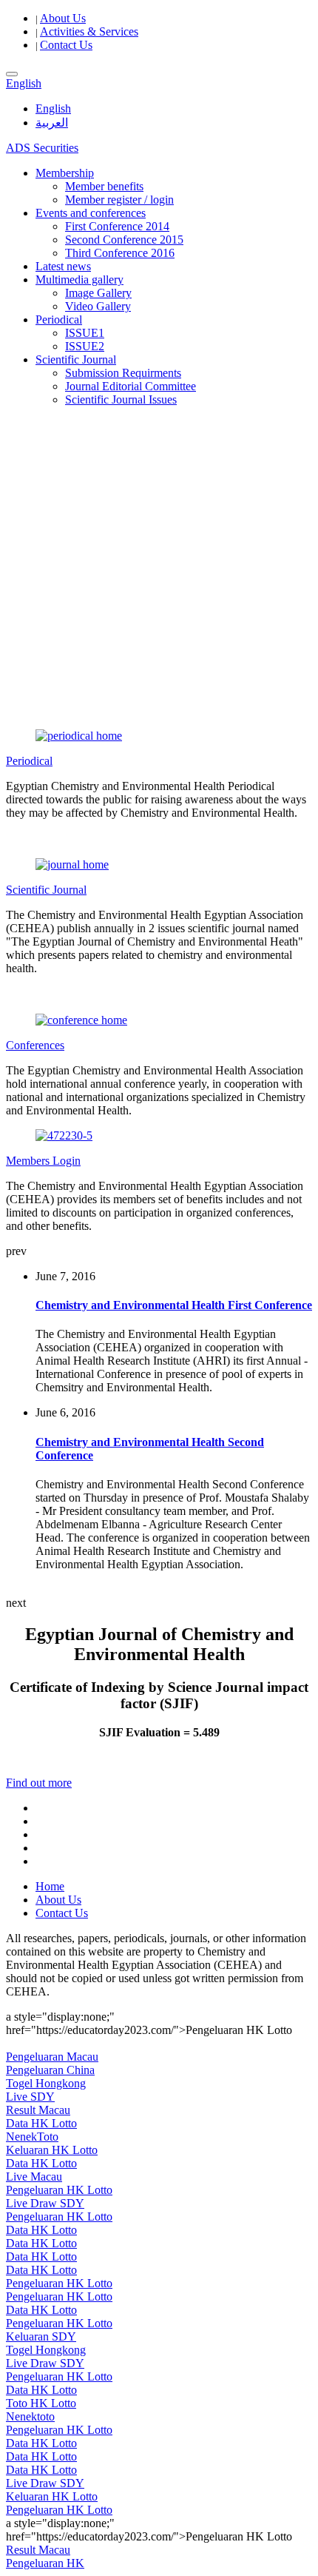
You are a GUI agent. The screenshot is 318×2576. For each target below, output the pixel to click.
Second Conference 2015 (124, 240)
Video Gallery (98, 306)
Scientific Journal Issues (121, 399)
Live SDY (30, 2097)
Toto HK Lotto (41, 2403)
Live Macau (34, 2177)
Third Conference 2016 (120, 253)
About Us (63, 18)
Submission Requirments (123, 373)
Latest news (63, 266)
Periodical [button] (59, 320)
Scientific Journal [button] (76, 359)
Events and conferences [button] (91, 213)
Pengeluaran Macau (52, 2057)
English (53, 108)
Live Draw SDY (45, 2203)
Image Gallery (98, 293)
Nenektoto (30, 2416)
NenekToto (32, 2137)
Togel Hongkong (46, 2083)
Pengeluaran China (50, 2070)
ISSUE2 (85, 346)
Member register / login (119, 200)
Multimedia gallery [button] (79, 280)
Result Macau (38, 2110)
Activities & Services (89, 31)
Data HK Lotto (41, 2123)
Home (50, 1886)
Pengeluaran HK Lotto (59, 2190)
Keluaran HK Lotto (52, 2150)
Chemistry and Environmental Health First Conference (174, 1305)
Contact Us (66, 45)
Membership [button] (65, 173)
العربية (52, 123)
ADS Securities (42, 148)
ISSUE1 (85, 333)
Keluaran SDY (41, 2336)
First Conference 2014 (117, 226)
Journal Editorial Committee (131, 386)
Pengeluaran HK (45, 2563)
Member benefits (104, 186)
